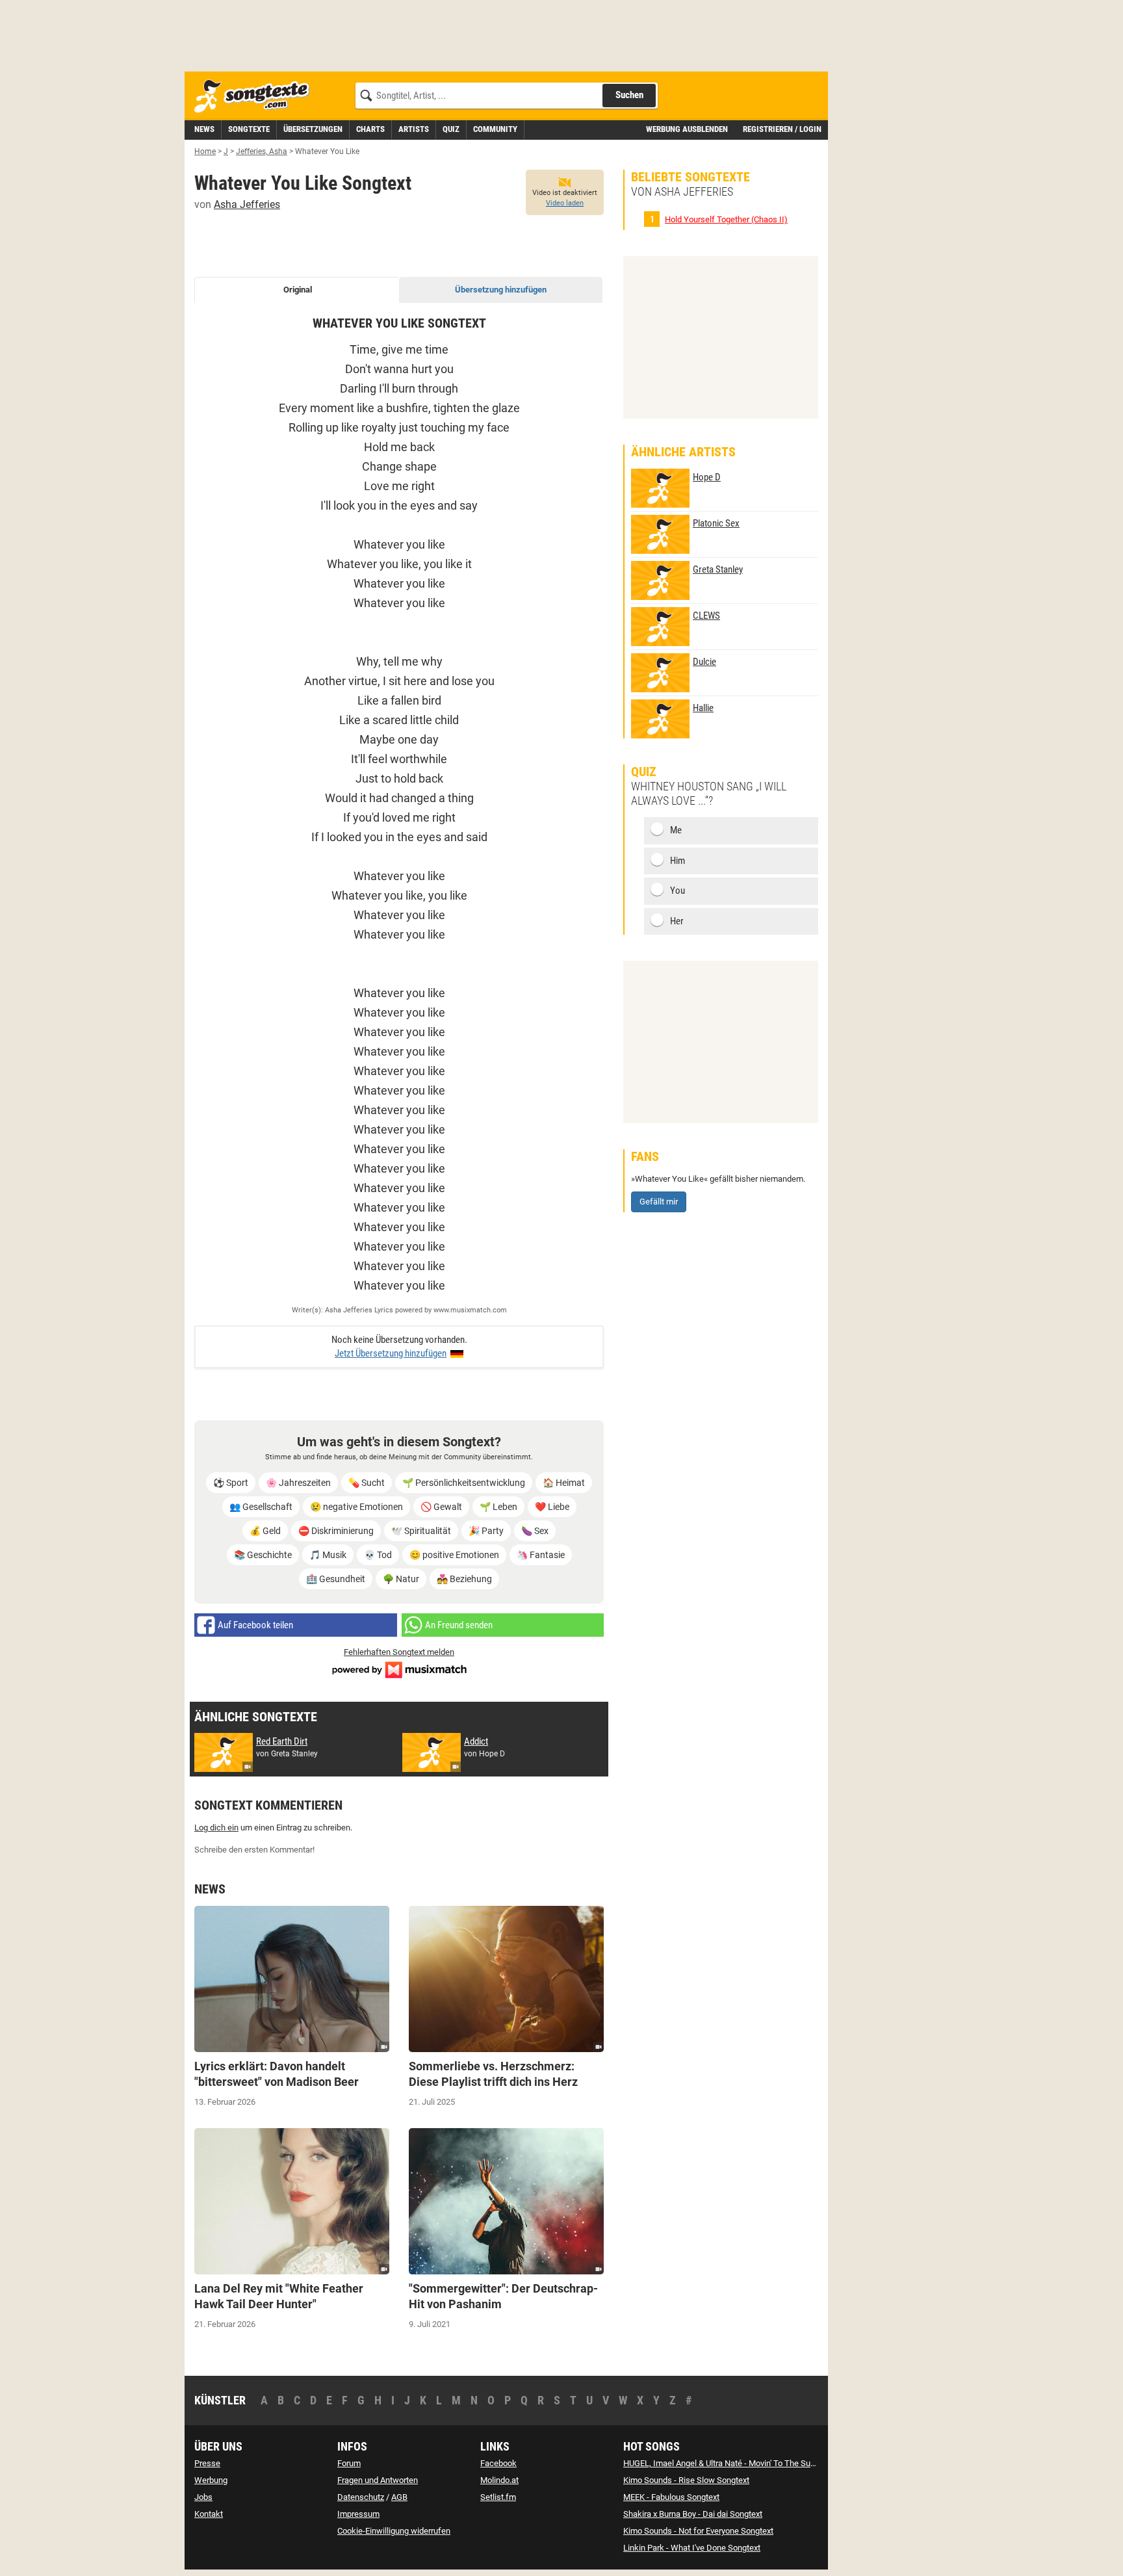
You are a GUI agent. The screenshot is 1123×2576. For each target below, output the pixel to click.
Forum (349, 2463)
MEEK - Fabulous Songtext (671, 2497)
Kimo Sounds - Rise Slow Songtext (686, 2480)
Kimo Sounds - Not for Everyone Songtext (698, 2531)
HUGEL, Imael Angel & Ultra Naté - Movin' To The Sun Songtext (736, 2463)
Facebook (498, 2463)
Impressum (358, 2514)
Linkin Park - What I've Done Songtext (692, 2548)
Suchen (629, 95)
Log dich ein (216, 1828)
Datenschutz (361, 2497)
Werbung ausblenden (687, 129)
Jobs (203, 2497)
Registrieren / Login (782, 129)
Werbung (211, 2480)
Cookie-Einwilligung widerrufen (394, 2531)
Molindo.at (499, 2480)
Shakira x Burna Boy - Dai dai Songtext (693, 2514)
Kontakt (209, 2514)
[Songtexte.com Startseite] (256, 97)
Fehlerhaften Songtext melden (399, 1652)
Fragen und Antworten (378, 2480)
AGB (399, 2497)
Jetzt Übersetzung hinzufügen (391, 1353)
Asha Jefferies (247, 204)
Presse (207, 2463)
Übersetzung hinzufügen (501, 290)
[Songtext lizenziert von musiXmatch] (399, 1669)
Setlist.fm (498, 2497)
